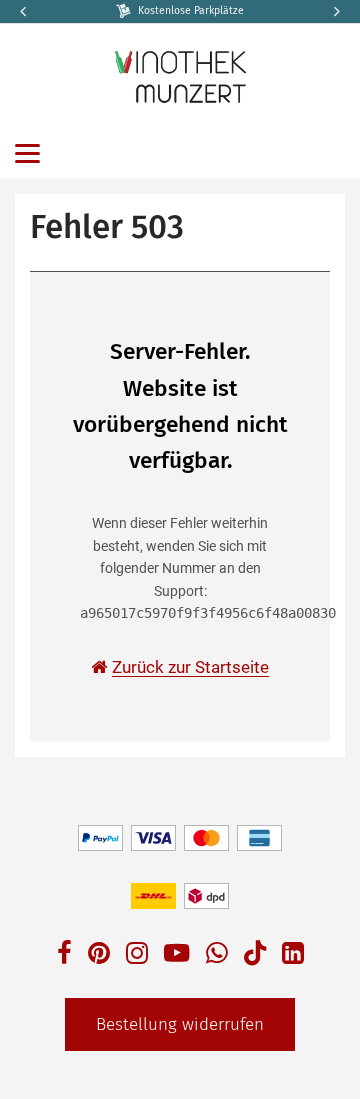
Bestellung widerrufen (180, 1024)
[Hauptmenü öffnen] (27, 153)
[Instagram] (137, 955)
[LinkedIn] (293, 955)
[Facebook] (64, 955)
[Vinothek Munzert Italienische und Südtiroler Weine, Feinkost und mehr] (180, 75)
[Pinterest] (99, 955)
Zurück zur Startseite (190, 667)
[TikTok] (255, 957)
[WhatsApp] (217, 955)
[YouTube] (177, 955)
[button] (335, 11)
